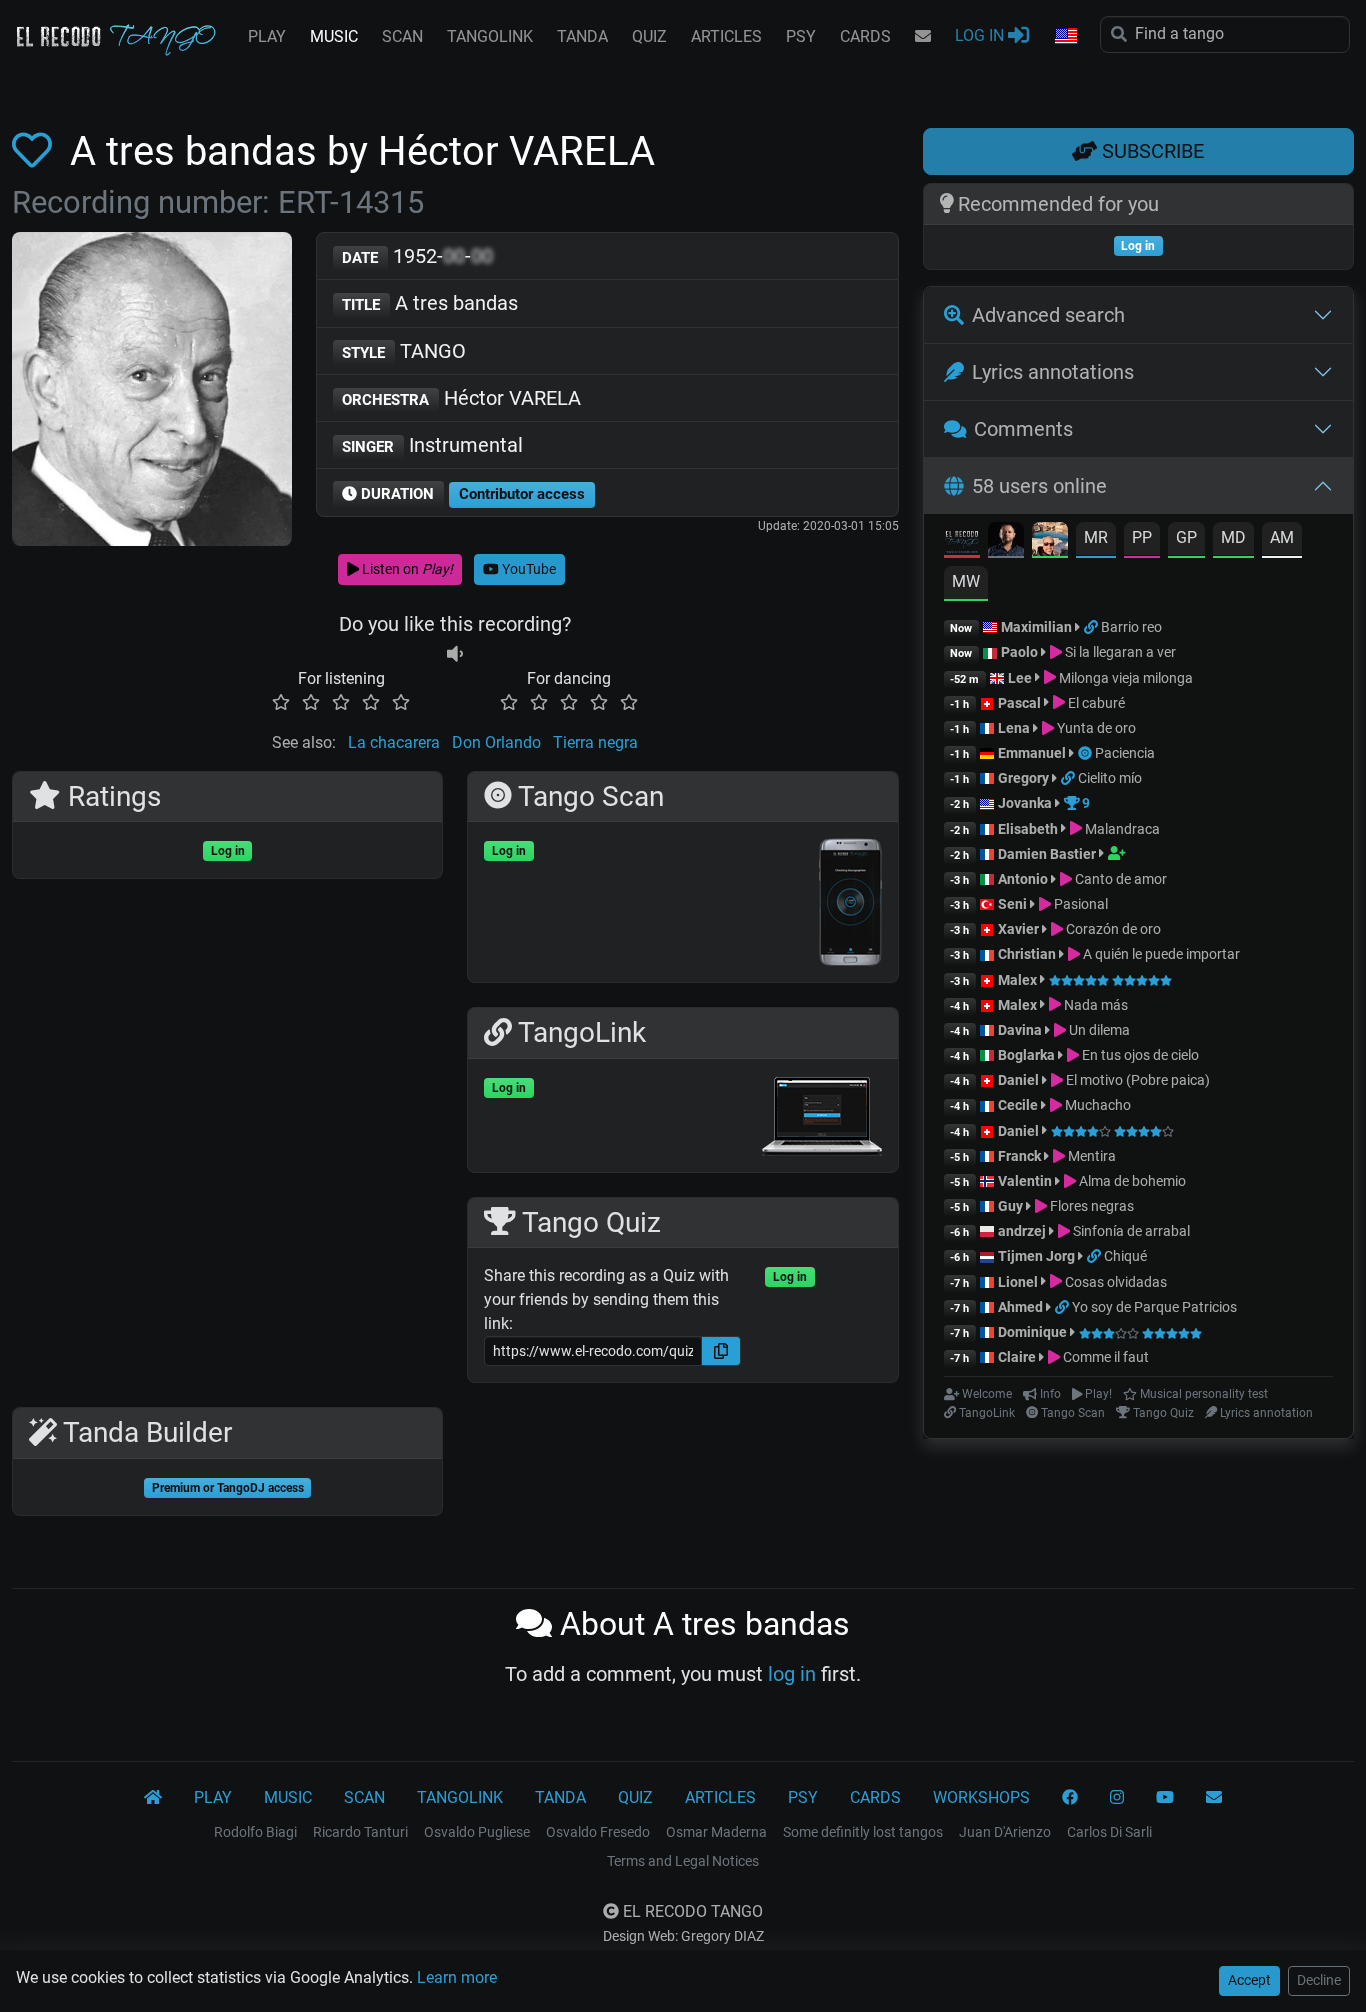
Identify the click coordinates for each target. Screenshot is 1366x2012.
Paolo (1019, 652)
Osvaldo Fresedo (598, 1832)
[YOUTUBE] (1165, 1798)
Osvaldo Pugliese (477, 1832)
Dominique (1032, 1332)
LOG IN (981, 35)
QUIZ (649, 36)
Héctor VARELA (461, 398)
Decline (1319, 1980)
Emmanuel (1032, 753)
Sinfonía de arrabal (1130, 1231)
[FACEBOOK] (1070, 1798)
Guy (1010, 1206)
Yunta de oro (1095, 728)
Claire (1017, 1357)
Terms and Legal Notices (683, 1861)
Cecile (1018, 1105)
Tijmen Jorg (1036, 1256)
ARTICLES (726, 36)
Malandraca (1121, 829)
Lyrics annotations (1053, 372)
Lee (1020, 678)
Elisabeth (1028, 829)
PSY (801, 36)
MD (1233, 537)
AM (1282, 537)
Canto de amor (1119, 879)
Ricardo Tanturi (360, 1832)
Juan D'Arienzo (1005, 1832)
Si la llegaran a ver (1119, 652)
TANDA (582, 36)
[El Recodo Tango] (153, 1798)
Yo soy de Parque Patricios (1154, 1307)
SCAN (402, 36)
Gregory (1023, 778)
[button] (1065, 37)
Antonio (1023, 879)
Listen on (406, 569)
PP (1142, 537)
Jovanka (1025, 803)
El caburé (1095, 703)
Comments (1023, 429)
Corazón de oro (1112, 929)
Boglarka (1026, 1055)
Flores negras (1090, 1206)
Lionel (1019, 1282)
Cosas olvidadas (1114, 1282)
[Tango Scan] (1086, 753)
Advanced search (1048, 315)
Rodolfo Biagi (255, 1832)
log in (792, 1674)
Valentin (1025, 1181)
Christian (1027, 954)
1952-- (417, 256)
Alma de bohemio (1131, 1181)
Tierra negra (595, 742)
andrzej (1022, 1231)
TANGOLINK (490, 36)
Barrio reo (1131, 627)
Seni (1012, 904)
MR (1096, 537)
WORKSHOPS (981, 1797)
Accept (1249, 1980)
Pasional (1079, 904)
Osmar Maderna (716, 1832)
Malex (1017, 980)
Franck (1019, 1156)
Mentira (1090, 1156)
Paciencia (1125, 753)
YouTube (527, 569)
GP (1186, 537)
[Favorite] (36, 151)
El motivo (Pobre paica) (1136, 1080)
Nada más (1094, 1005)
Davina (1020, 1030)
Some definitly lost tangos (863, 1832)
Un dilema (1098, 1030)
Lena (1014, 728)
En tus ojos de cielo (1139, 1055)
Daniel (1020, 1080)
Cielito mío (1110, 778)
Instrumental (432, 445)
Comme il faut (1104, 1357)
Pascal (1019, 703)
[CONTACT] (923, 37)
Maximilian (1036, 627)
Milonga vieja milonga (1124, 678)
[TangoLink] (1092, 627)
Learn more (457, 1977)
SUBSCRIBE (1150, 151)
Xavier (1020, 929)
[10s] (455, 654)
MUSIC (334, 36)
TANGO (404, 351)
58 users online (1039, 486)
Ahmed (1020, 1307)
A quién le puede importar (1160, 954)
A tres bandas (430, 303)
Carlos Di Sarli (1109, 1832)
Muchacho (1096, 1105)
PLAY (267, 36)
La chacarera (394, 742)
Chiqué (1125, 1256)
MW (966, 581)
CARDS (865, 36)
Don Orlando (496, 742)
